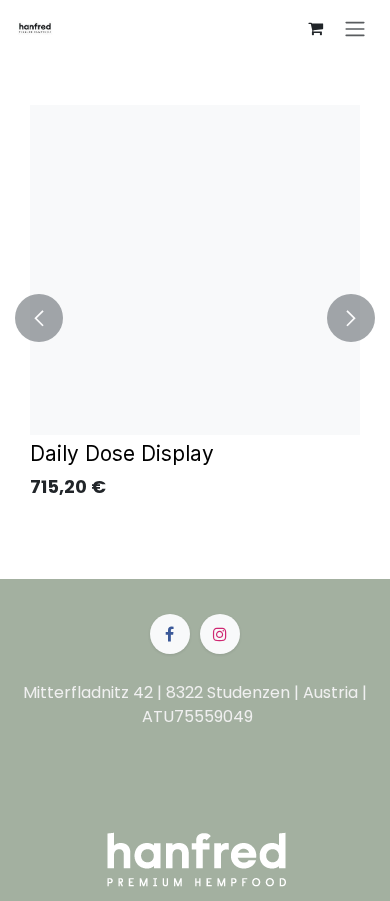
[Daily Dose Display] (195, 270)
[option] (195, 318)
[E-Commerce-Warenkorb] (315, 28)
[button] (39, 318)
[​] (170, 634)
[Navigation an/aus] (355, 28)
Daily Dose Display (122, 453)
